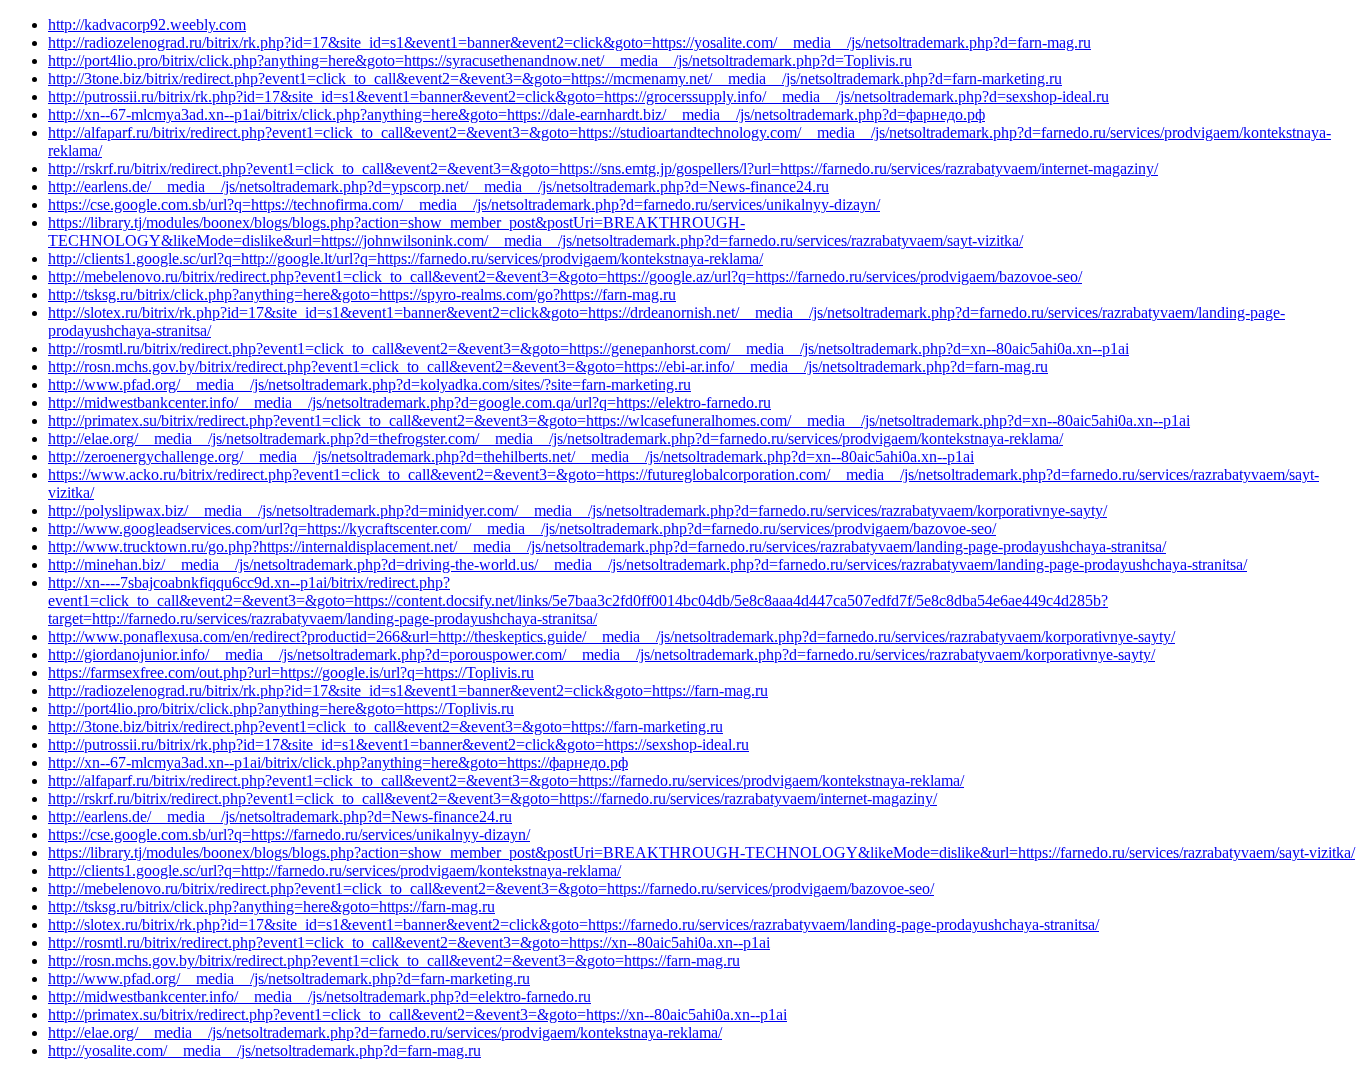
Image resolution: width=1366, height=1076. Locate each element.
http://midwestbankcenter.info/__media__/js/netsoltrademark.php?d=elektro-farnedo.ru (319, 996)
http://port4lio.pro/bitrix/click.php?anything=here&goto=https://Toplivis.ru (281, 708)
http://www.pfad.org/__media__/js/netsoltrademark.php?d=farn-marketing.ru (289, 978)
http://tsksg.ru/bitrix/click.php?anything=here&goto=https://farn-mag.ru (271, 906)
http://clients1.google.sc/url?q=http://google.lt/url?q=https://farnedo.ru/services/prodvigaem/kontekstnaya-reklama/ (405, 258)
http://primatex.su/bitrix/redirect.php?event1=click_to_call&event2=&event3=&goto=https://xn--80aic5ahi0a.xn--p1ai (417, 1014)
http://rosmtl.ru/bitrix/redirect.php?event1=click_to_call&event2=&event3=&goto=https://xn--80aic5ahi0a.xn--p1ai (409, 942)
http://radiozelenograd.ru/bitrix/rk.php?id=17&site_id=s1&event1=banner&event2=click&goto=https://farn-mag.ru (408, 690)
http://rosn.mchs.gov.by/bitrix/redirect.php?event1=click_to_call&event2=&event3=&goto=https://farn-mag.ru (394, 960)
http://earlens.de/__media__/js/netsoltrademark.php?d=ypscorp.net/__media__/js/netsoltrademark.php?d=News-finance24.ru (438, 186)
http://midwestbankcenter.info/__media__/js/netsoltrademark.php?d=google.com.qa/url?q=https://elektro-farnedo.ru (409, 402)
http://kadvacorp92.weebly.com (147, 24)
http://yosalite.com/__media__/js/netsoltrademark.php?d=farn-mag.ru (264, 1050)
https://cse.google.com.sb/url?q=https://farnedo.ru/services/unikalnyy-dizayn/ (289, 834)
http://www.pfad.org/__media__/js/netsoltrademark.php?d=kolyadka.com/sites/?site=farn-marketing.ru (369, 384)
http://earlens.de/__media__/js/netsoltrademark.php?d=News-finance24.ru (280, 816)
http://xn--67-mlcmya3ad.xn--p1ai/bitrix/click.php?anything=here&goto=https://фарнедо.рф (338, 762)
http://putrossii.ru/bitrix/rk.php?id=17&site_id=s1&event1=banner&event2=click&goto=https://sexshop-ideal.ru (398, 744)
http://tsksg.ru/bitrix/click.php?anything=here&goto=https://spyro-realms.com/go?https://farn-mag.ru (362, 294)
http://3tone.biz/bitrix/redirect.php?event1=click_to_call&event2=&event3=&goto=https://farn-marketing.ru (385, 726)
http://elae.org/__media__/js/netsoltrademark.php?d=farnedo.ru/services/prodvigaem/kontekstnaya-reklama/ (385, 1032)
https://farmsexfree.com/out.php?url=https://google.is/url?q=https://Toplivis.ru (291, 672)
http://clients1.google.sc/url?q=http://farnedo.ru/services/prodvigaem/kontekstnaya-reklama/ (334, 870)
